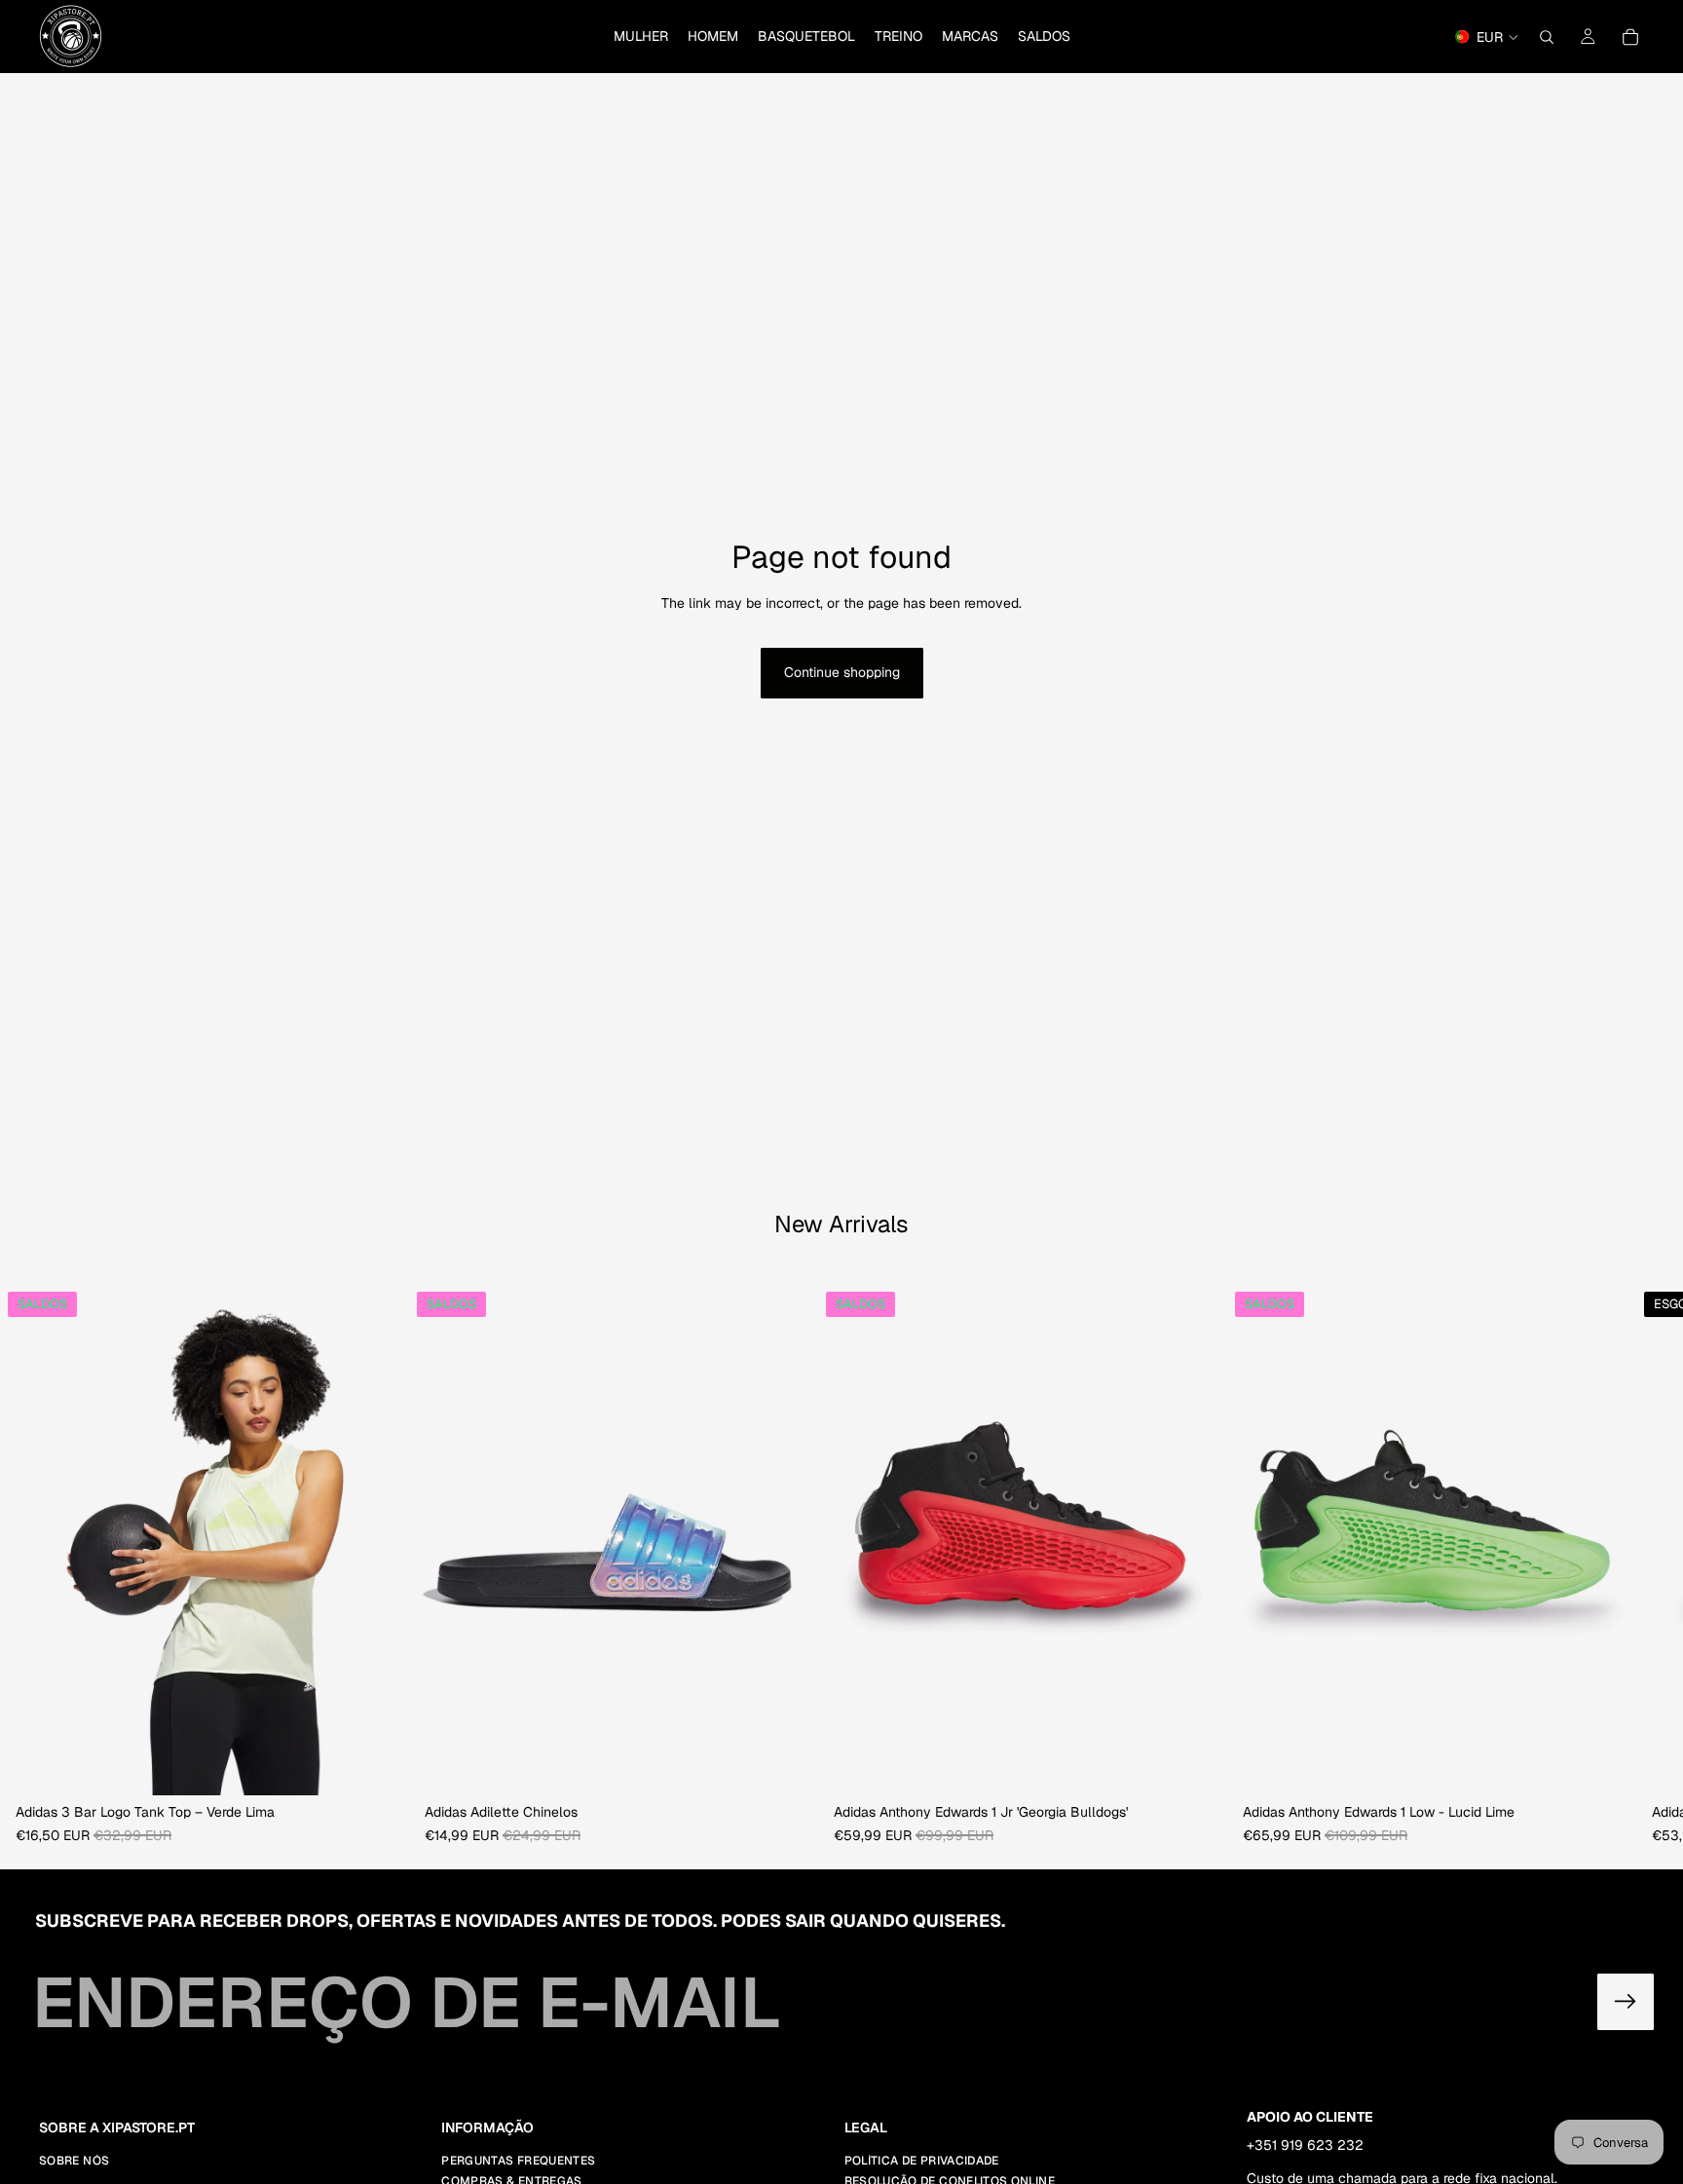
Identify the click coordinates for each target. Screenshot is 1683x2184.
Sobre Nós (74, 2161)
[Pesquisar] (1547, 37)
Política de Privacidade (922, 2161)
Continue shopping (842, 672)
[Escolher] (379, 1766)
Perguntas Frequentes (518, 2161)
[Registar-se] (1626, 2002)
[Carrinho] (1630, 37)
